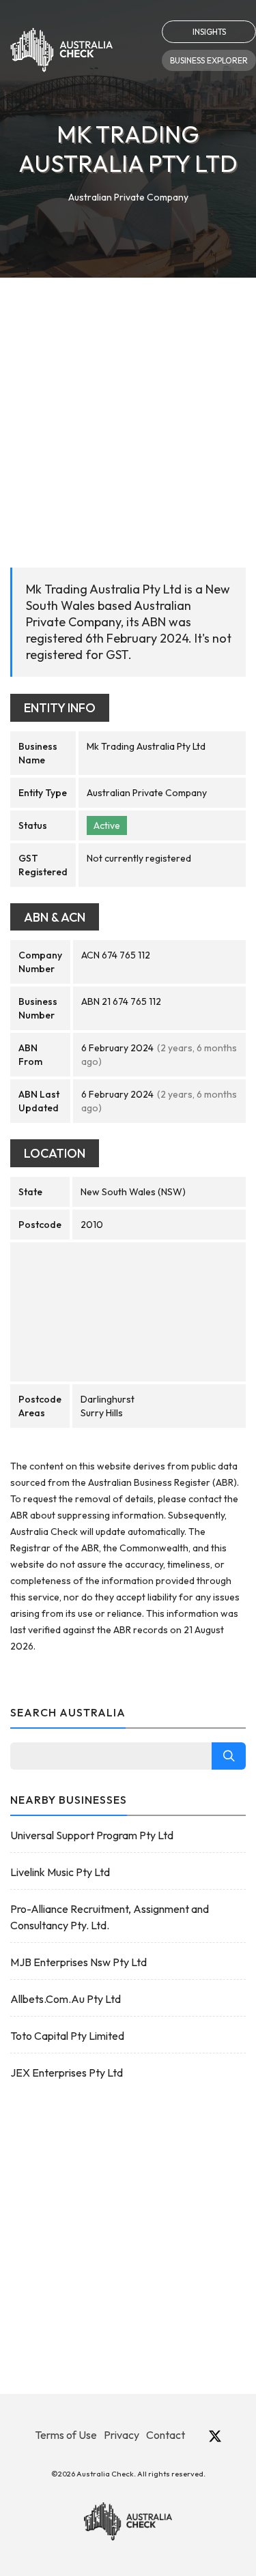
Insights (209, 32)
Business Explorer (209, 60)
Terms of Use (66, 2435)
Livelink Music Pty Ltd (60, 1872)
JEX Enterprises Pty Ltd (67, 2073)
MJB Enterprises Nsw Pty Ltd (79, 1962)
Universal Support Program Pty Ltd (92, 1835)
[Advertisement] (128, 412)
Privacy (122, 2435)
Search (229, 1756)
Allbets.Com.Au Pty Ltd (66, 1999)
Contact (166, 2435)
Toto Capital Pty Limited (67, 2036)
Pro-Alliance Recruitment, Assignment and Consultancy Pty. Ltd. (110, 1917)
